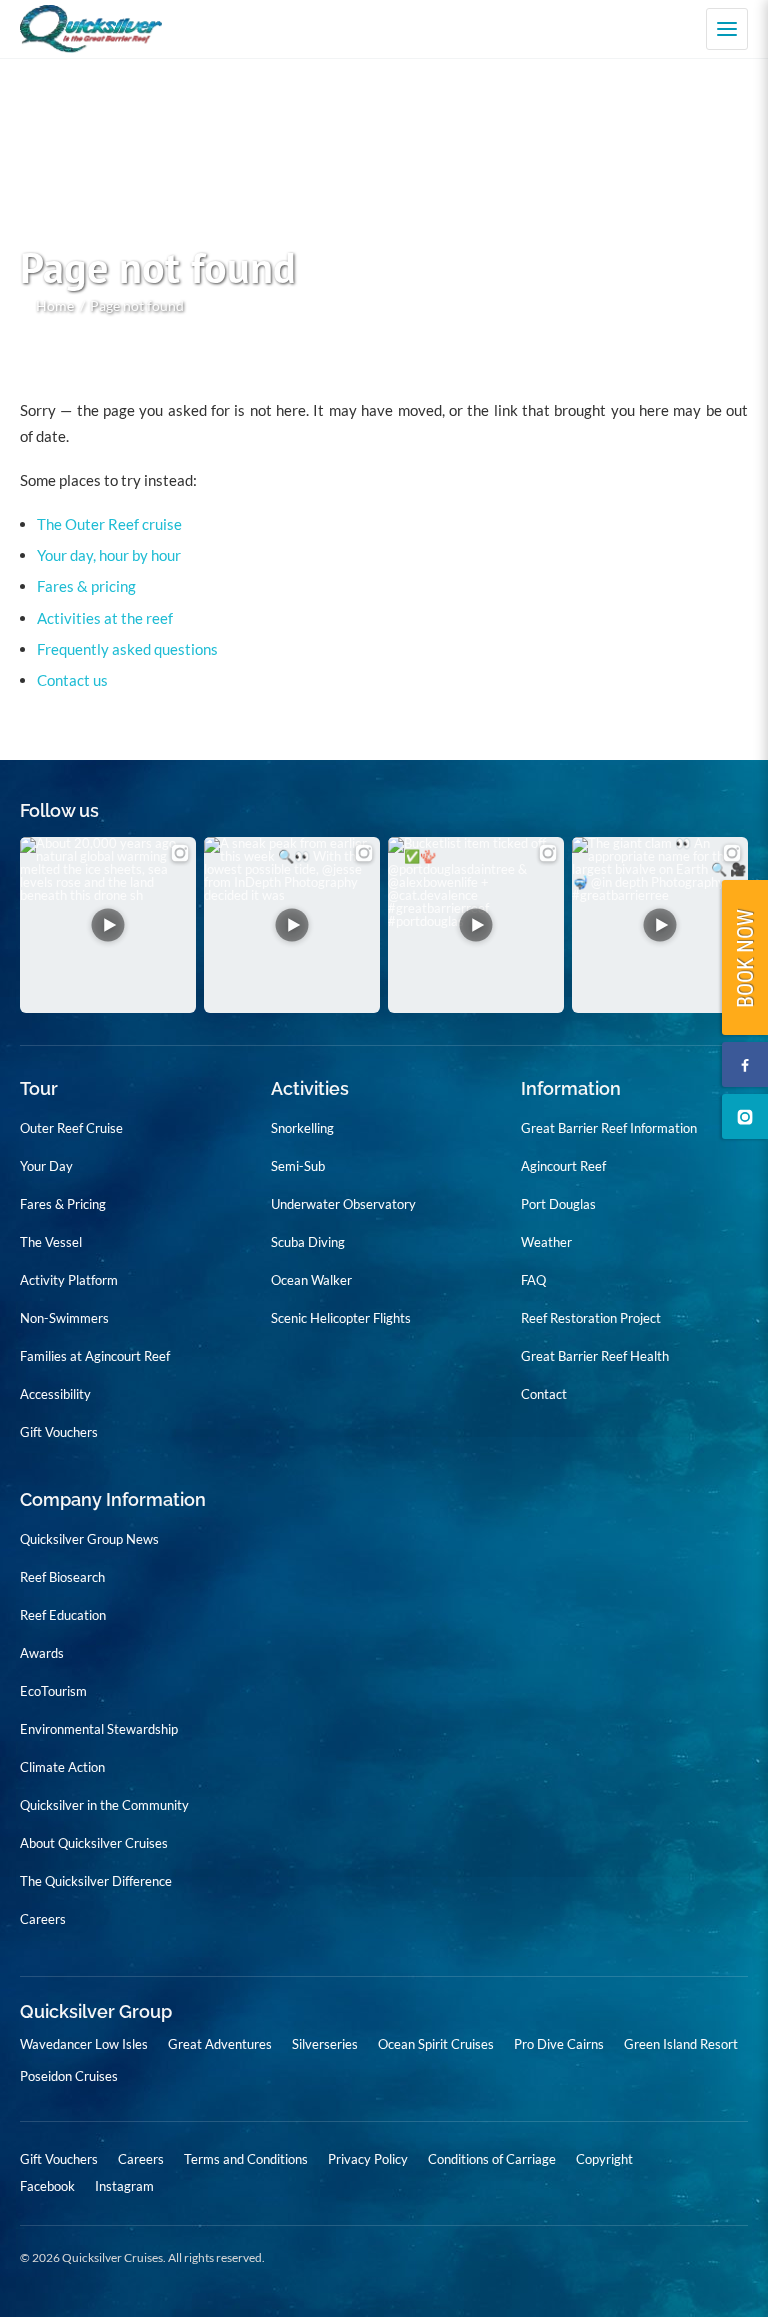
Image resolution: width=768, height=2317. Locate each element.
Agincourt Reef (563, 1166)
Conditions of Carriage (492, 2159)
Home (55, 305)
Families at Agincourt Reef (95, 1356)
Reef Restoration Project (591, 1318)
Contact (544, 1394)
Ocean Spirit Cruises (436, 2044)
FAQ (533, 1280)
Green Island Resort (681, 2044)
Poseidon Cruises (69, 2076)
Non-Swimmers (64, 1318)
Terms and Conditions (246, 2159)
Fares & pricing (86, 586)
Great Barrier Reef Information (609, 1128)
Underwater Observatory (343, 1204)
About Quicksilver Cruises (94, 1843)
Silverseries (325, 2044)
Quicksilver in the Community (104, 1805)
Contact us (72, 680)
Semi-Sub (298, 1166)
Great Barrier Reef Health (595, 1356)
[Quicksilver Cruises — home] (101, 29)
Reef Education (63, 1615)
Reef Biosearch (62, 1577)
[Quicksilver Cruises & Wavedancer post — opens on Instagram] (108, 925)
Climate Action (62, 1767)
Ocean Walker (311, 1280)
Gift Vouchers (59, 1432)
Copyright (604, 2159)
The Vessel (51, 1242)
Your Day (46, 1166)
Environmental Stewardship (99, 1729)
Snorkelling (302, 1128)
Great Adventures (220, 2044)
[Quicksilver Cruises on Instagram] (745, 1116)
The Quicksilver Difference (96, 1881)
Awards (42, 1653)
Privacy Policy (368, 2159)
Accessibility (55, 1394)
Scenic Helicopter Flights (341, 1318)
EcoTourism (53, 1691)
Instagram (124, 2186)
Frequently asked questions (127, 649)
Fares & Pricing (63, 1204)
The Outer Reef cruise (109, 524)
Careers (43, 1919)
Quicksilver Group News (89, 1539)
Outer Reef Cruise (71, 1128)
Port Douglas (558, 1204)
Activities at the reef (105, 618)
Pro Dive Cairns (559, 2044)
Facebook (47, 2186)
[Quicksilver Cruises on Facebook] (745, 1064)
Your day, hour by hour (109, 555)
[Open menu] (727, 29)
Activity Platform (69, 1280)
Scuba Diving (308, 1242)
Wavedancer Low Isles (84, 2044)
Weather (546, 1242)
